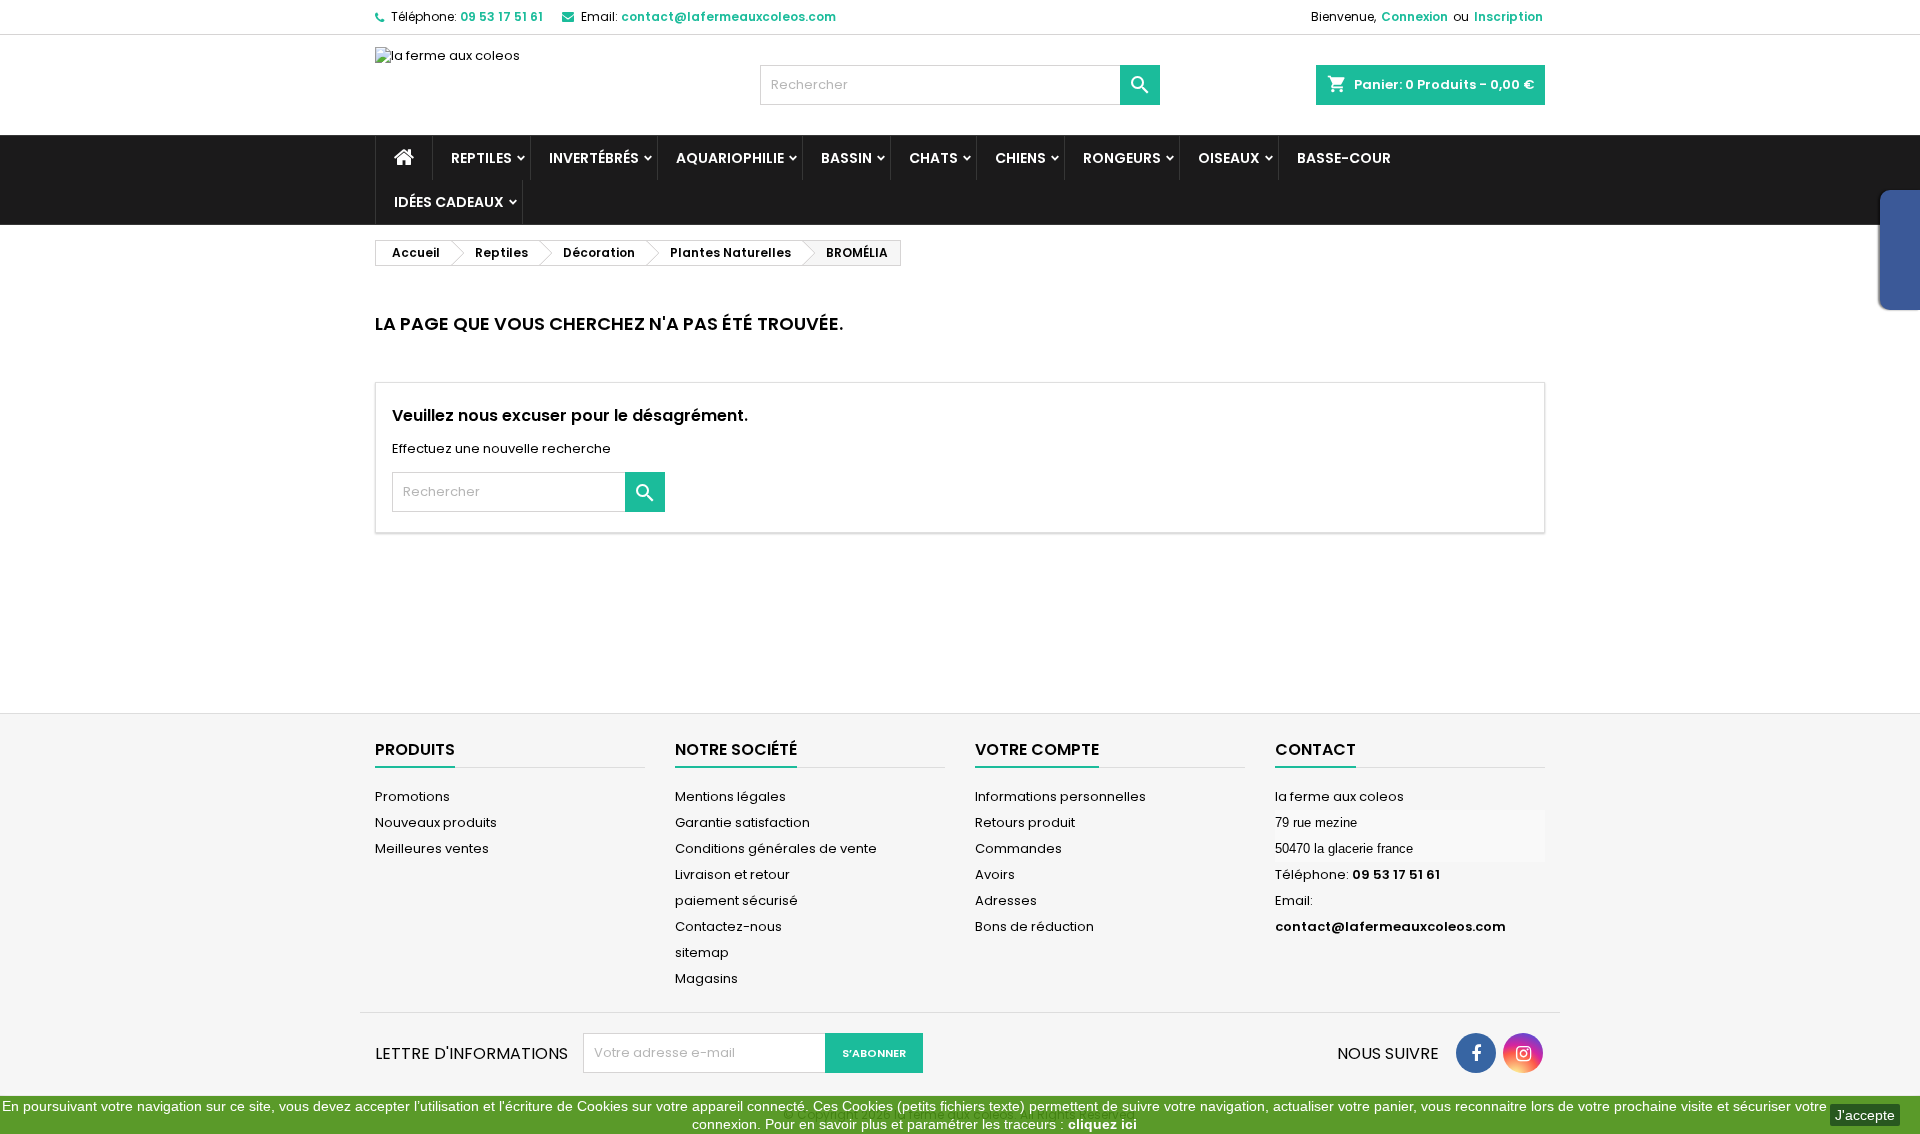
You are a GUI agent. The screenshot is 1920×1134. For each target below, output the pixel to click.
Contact (1315, 749)
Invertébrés (594, 158)
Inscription (1508, 16)
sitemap (702, 952)
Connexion (1414, 16)
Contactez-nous (728, 926)
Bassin (846, 158)
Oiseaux (1229, 158)
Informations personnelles (1060, 796)
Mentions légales (730, 796)
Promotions (412, 796)
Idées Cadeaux (449, 202)
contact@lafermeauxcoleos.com (728, 16)
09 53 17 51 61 (501, 16)
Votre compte (1037, 749)
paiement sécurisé (736, 900)
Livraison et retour (732, 874)
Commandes (1018, 848)
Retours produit (1025, 822)
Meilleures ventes (432, 848)
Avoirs (995, 874)
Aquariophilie (730, 158)
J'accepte (1865, 1115)
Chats (933, 158)
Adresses (1006, 900)
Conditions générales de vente (776, 848)
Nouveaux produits (436, 822)
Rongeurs (1122, 158)
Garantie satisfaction (742, 822)
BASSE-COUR (1344, 158)
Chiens (1020, 158)
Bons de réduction (1034, 926)
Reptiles (481, 158)
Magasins (706, 978)
